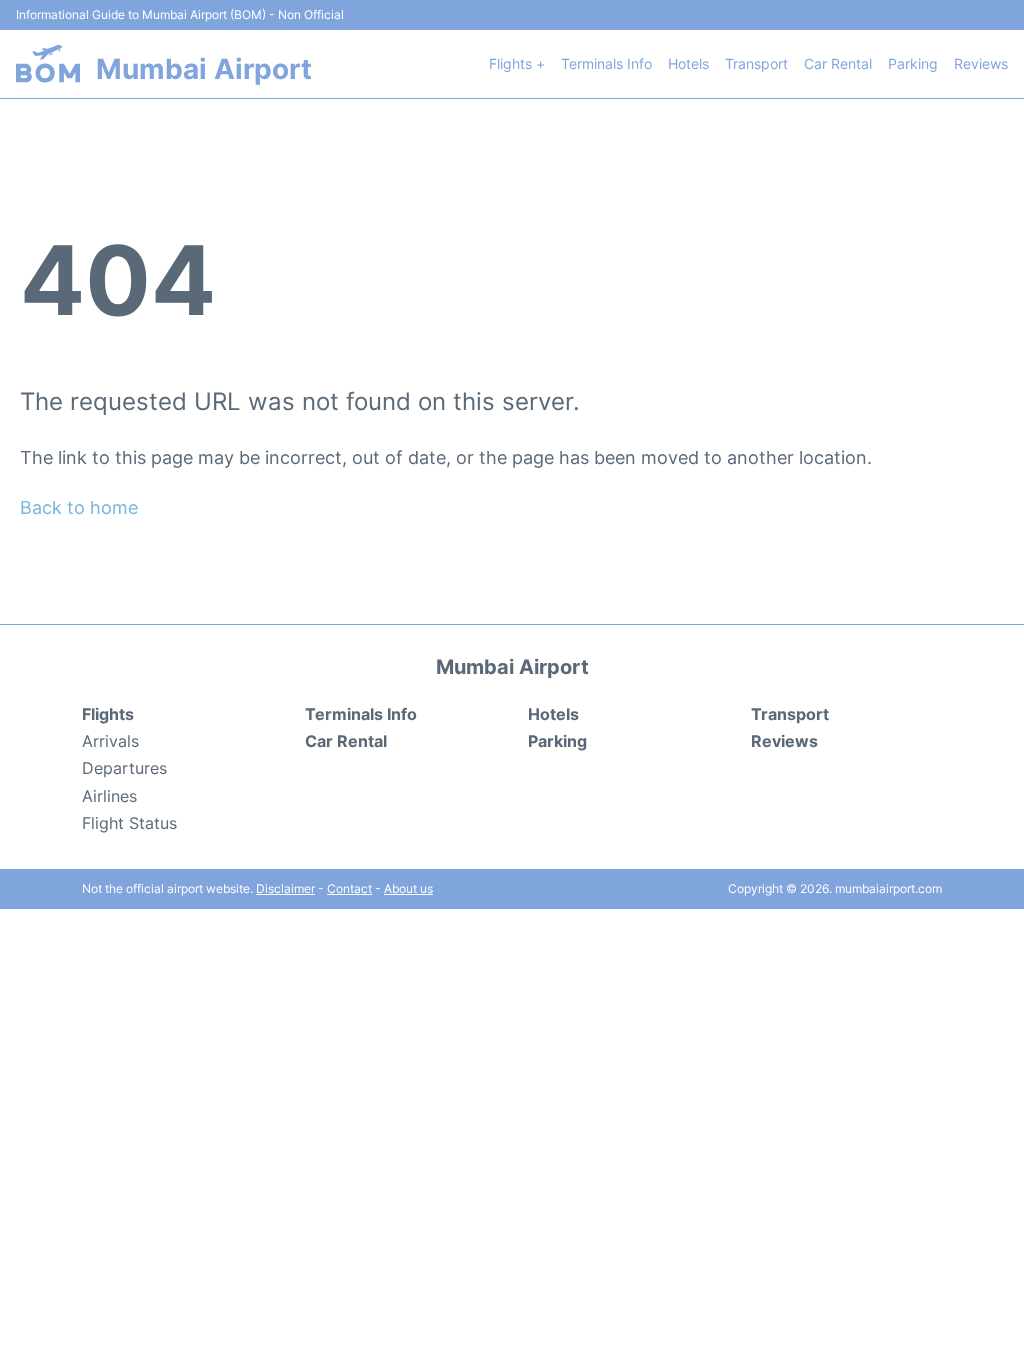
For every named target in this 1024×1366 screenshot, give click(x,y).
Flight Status (129, 823)
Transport (756, 63)
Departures (124, 768)
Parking (913, 63)
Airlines (109, 796)
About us (408, 888)
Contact (349, 888)
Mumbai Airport (204, 69)
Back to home (79, 507)
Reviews (981, 63)
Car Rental (838, 63)
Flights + (517, 63)
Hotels (688, 63)
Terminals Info (606, 63)
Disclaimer (285, 888)
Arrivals (110, 741)
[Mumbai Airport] (48, 63)
